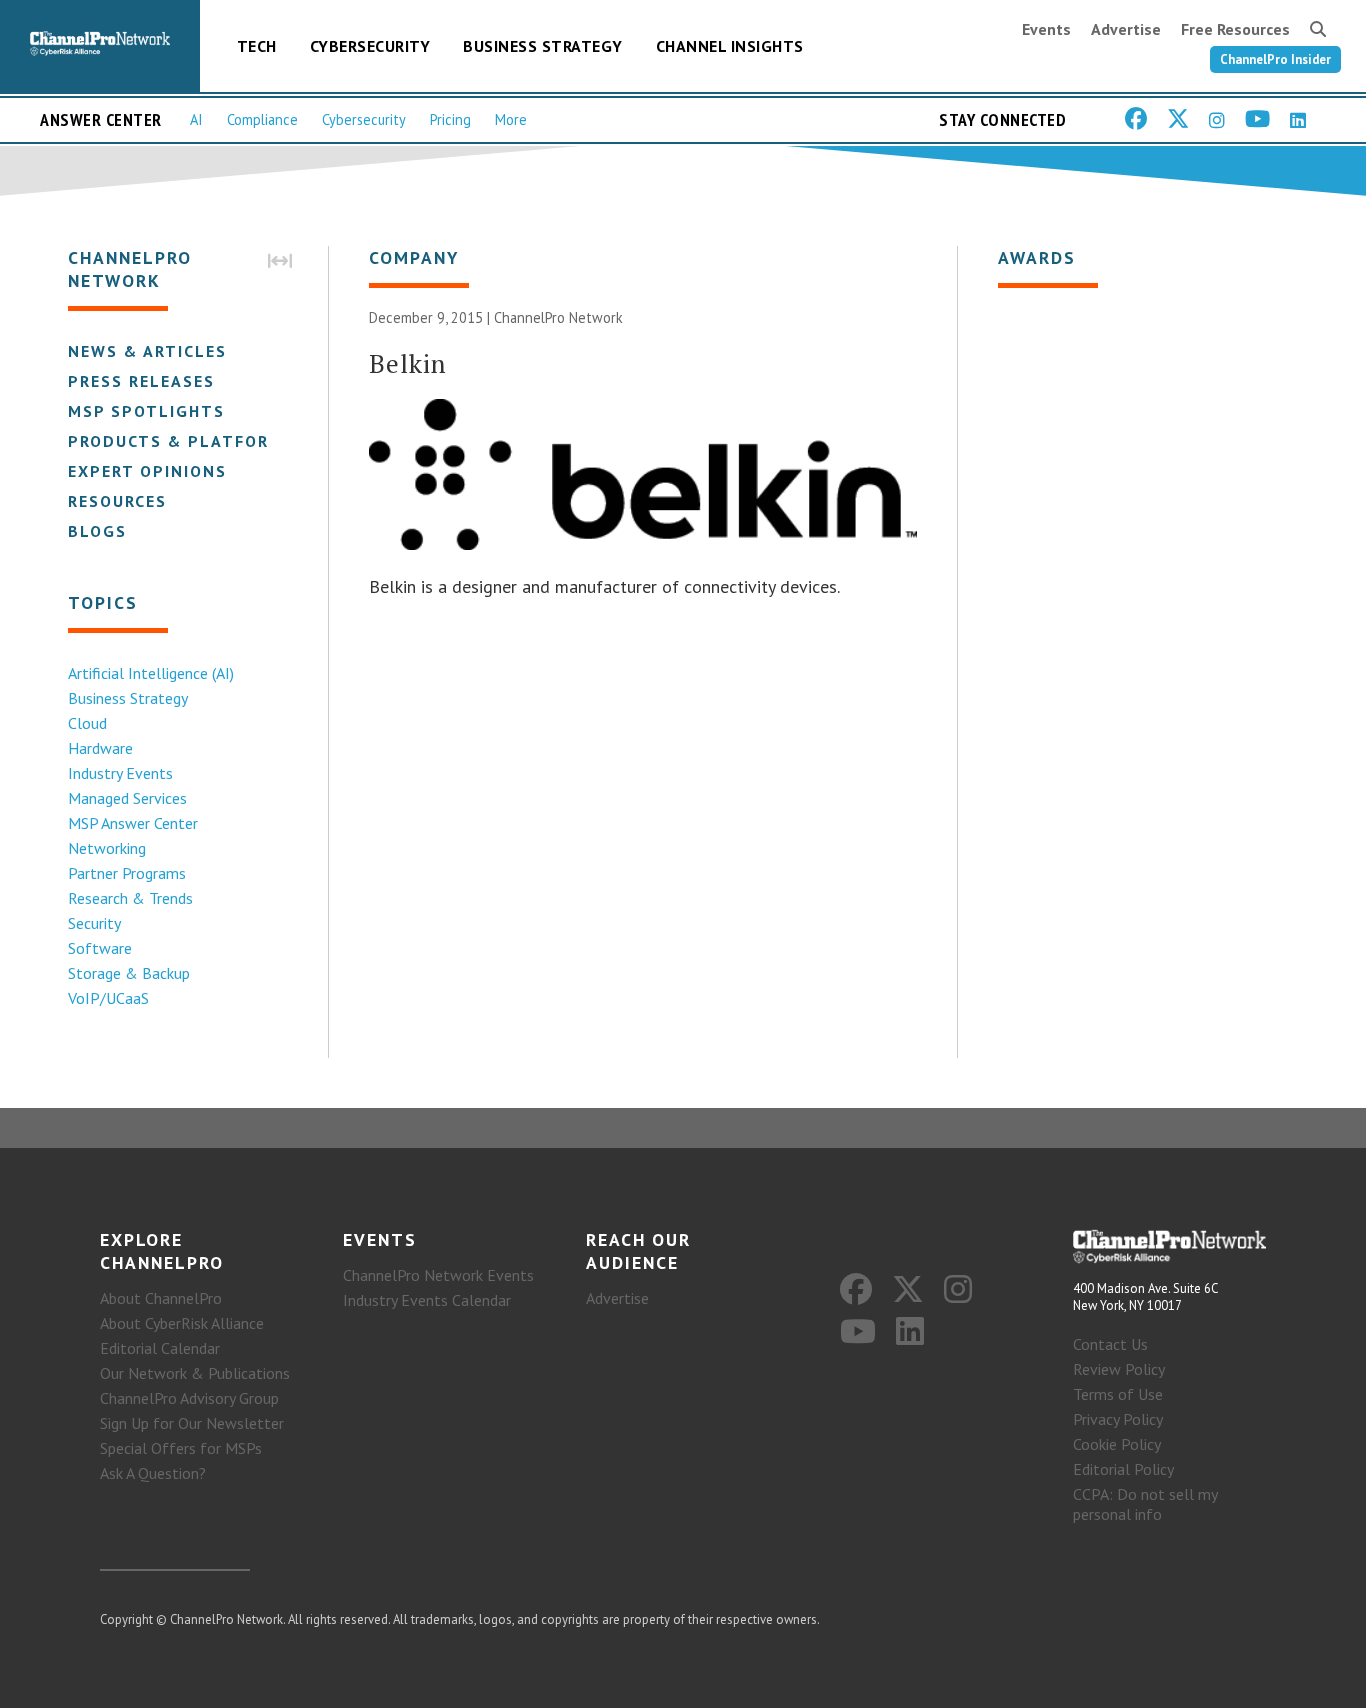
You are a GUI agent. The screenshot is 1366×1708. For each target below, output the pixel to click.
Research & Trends (130, 898)
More (511, 119)
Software (100, 948)
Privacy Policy (1118, 1419)
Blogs (97, 531)
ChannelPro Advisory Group (189, 1398)
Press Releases (141, 381)
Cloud (87, 723)
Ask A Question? (153, 1473)
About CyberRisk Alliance (182, 1323)
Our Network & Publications (195, 1373)
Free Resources (1235, 29)
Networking (107, 848)
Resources (117, 501)
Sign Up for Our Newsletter (192, 1423)
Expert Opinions (147, 471)
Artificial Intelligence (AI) (151, 673)
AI (196, 119)
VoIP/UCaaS (108, 998)
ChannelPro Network (558, 317)
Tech (257, 46)
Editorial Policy (1123, 1469)
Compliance (262, 119)
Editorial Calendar (160, 1348)
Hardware (100, 748)
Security (94, 923)
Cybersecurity (370, 46)
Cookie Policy (1117, 1444)
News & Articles (147, 351)
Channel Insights (730, 46)
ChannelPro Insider (1275, 59)
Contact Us (1110, 1344)
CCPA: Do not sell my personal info (1145, 1504)
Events (1046, 29)
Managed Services (127, 798)
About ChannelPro (161, 1298)
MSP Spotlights (146, 411)
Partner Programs (127, 873)
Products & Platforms (181, 441)
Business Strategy (543, 46)
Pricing (450, 119)
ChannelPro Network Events (438, 1275)
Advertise (1126, 29)
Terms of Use (1118, 1394)
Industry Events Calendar (427, 1300)
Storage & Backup (129, 973)
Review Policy (1119, 1369)
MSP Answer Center (133, 823)
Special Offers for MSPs (181, 1448)
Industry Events (120, 773)
